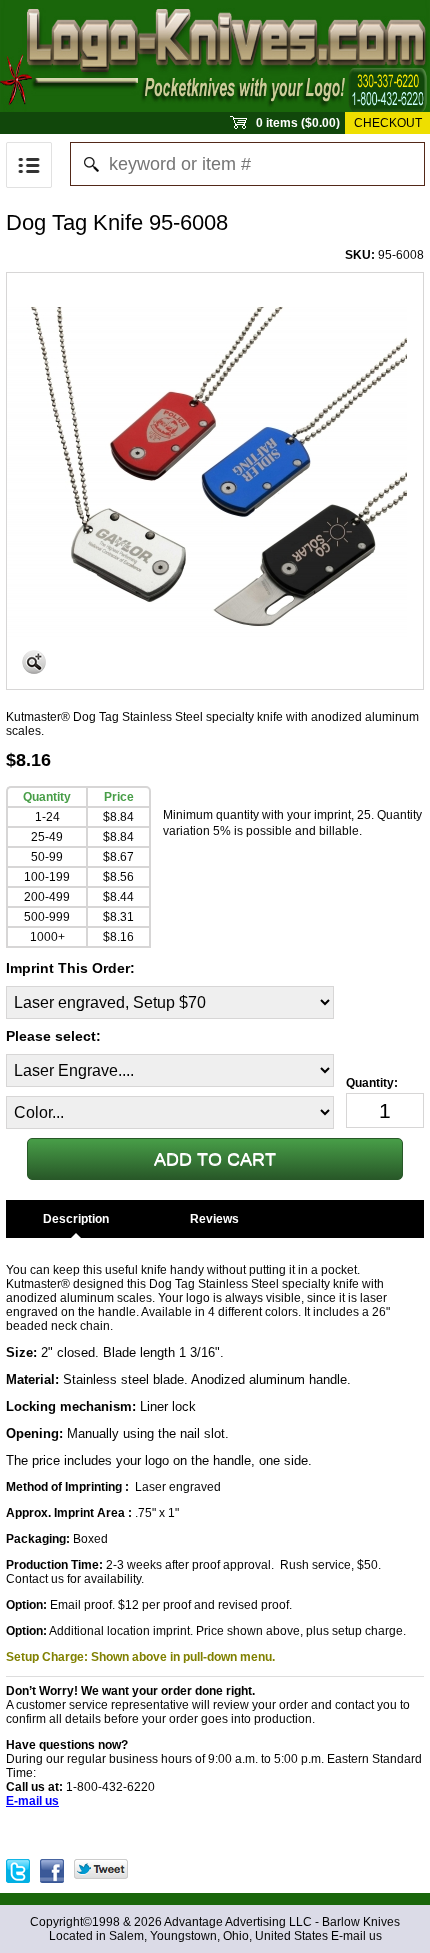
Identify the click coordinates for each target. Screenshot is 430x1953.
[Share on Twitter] (101, 1866)
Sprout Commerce (215, 56)
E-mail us (356, 1936)
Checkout (388, 123)
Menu (29, 165)
